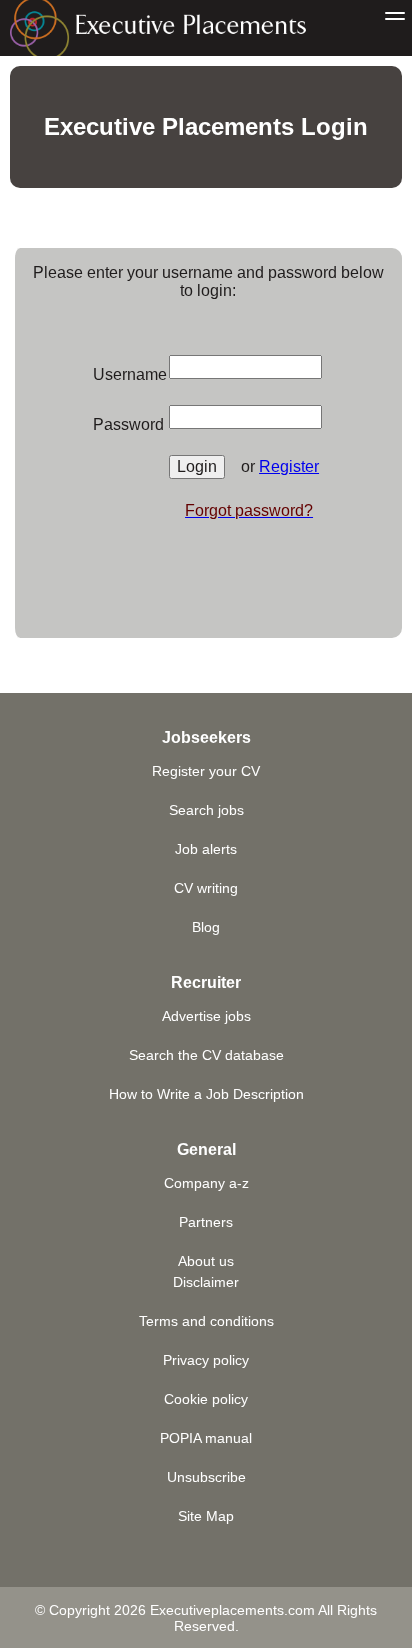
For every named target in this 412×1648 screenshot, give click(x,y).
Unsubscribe (206, 1477)
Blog (206, 927)
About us (206, 1261)
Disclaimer (206, 1282)
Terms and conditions (206, 1321)
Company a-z (206, 1183)
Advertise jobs (206, 1016)
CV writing (206, 888)
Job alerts (206, 849)
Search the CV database (206, 1055)
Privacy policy (206, 1360)
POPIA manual (206, 1438)
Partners (206, 1222)
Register (289, 466)
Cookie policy (206, 1399)
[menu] (395, 17)
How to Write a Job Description (206, 1094)
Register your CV (206, 771)
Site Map (206, 1516)
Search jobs (206, 810)
